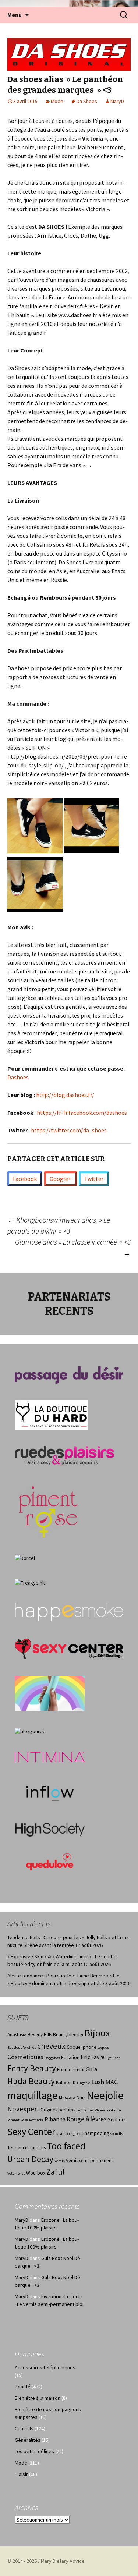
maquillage (33, 2095)
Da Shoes (87, 101)
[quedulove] (50, 1861)
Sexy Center (31, 2131)
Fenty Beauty (32, 2068)
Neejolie (105, 2095)
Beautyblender (68, 2035)
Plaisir (21, 2474)
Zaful (56, 2172)
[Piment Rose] (48, 1509)
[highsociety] (50, 1829)
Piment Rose (18, 2120)
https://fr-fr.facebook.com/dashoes (81, 1113)
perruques (85, 2110)
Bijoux (97, 2033)
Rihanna (55, 2119)
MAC (112, 2082)
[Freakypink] (30, 1582)
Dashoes (18, 1077)
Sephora (117, 2120)
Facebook (25, 1179)
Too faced (66, 2146)
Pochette (36, 2120)
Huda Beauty (31, 2081)
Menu (15, 15)
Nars (81, 2098)
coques (103, 2048)
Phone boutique (108, 2110)
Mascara (67, 2098)
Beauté (23, 2387)
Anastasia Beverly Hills (30, 2035)
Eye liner (113, 2058)
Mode (57, 101)
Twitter (94, 1179)
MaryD (117, 101)
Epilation (70, 2057)
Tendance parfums (26, 2148)
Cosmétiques (25, 2057)
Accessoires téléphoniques (45, 2367)
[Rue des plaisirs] (64, 1455)
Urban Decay (30, 2159)
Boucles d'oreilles (22, 2048)
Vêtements (16, 2173)
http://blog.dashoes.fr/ (65, 1095)
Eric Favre (93, 2057)
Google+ (61, 1179)
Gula (91, 2069)
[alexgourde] (30, 1731)
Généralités (28, 2440)
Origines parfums (58, 2110)
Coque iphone (82, 2047)
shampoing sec (68, 2134)
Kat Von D (66, 2082)
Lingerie (84, 2083)
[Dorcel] (25, 1558)
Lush (98, 2082)
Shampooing (95, 2133)
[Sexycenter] (69, 1649)
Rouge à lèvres (87, 2119)
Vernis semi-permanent (89, 2160)
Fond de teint (71, 2070)
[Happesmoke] (69, 1612)
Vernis (60, 2161)
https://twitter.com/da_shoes (69, 1130)
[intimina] (50, 1757)
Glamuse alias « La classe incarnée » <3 (73, 1247)
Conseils (24, 2428)
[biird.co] (50, 1693)
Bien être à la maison (38, 2398)
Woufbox (36, 2173)
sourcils (116, 2134)
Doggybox (52, 2058)
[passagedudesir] (69, 1374)
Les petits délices (34, 2451)
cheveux (51, 2046)
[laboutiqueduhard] (52, 1414)
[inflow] (50, 1792)
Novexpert (23, 2109)
